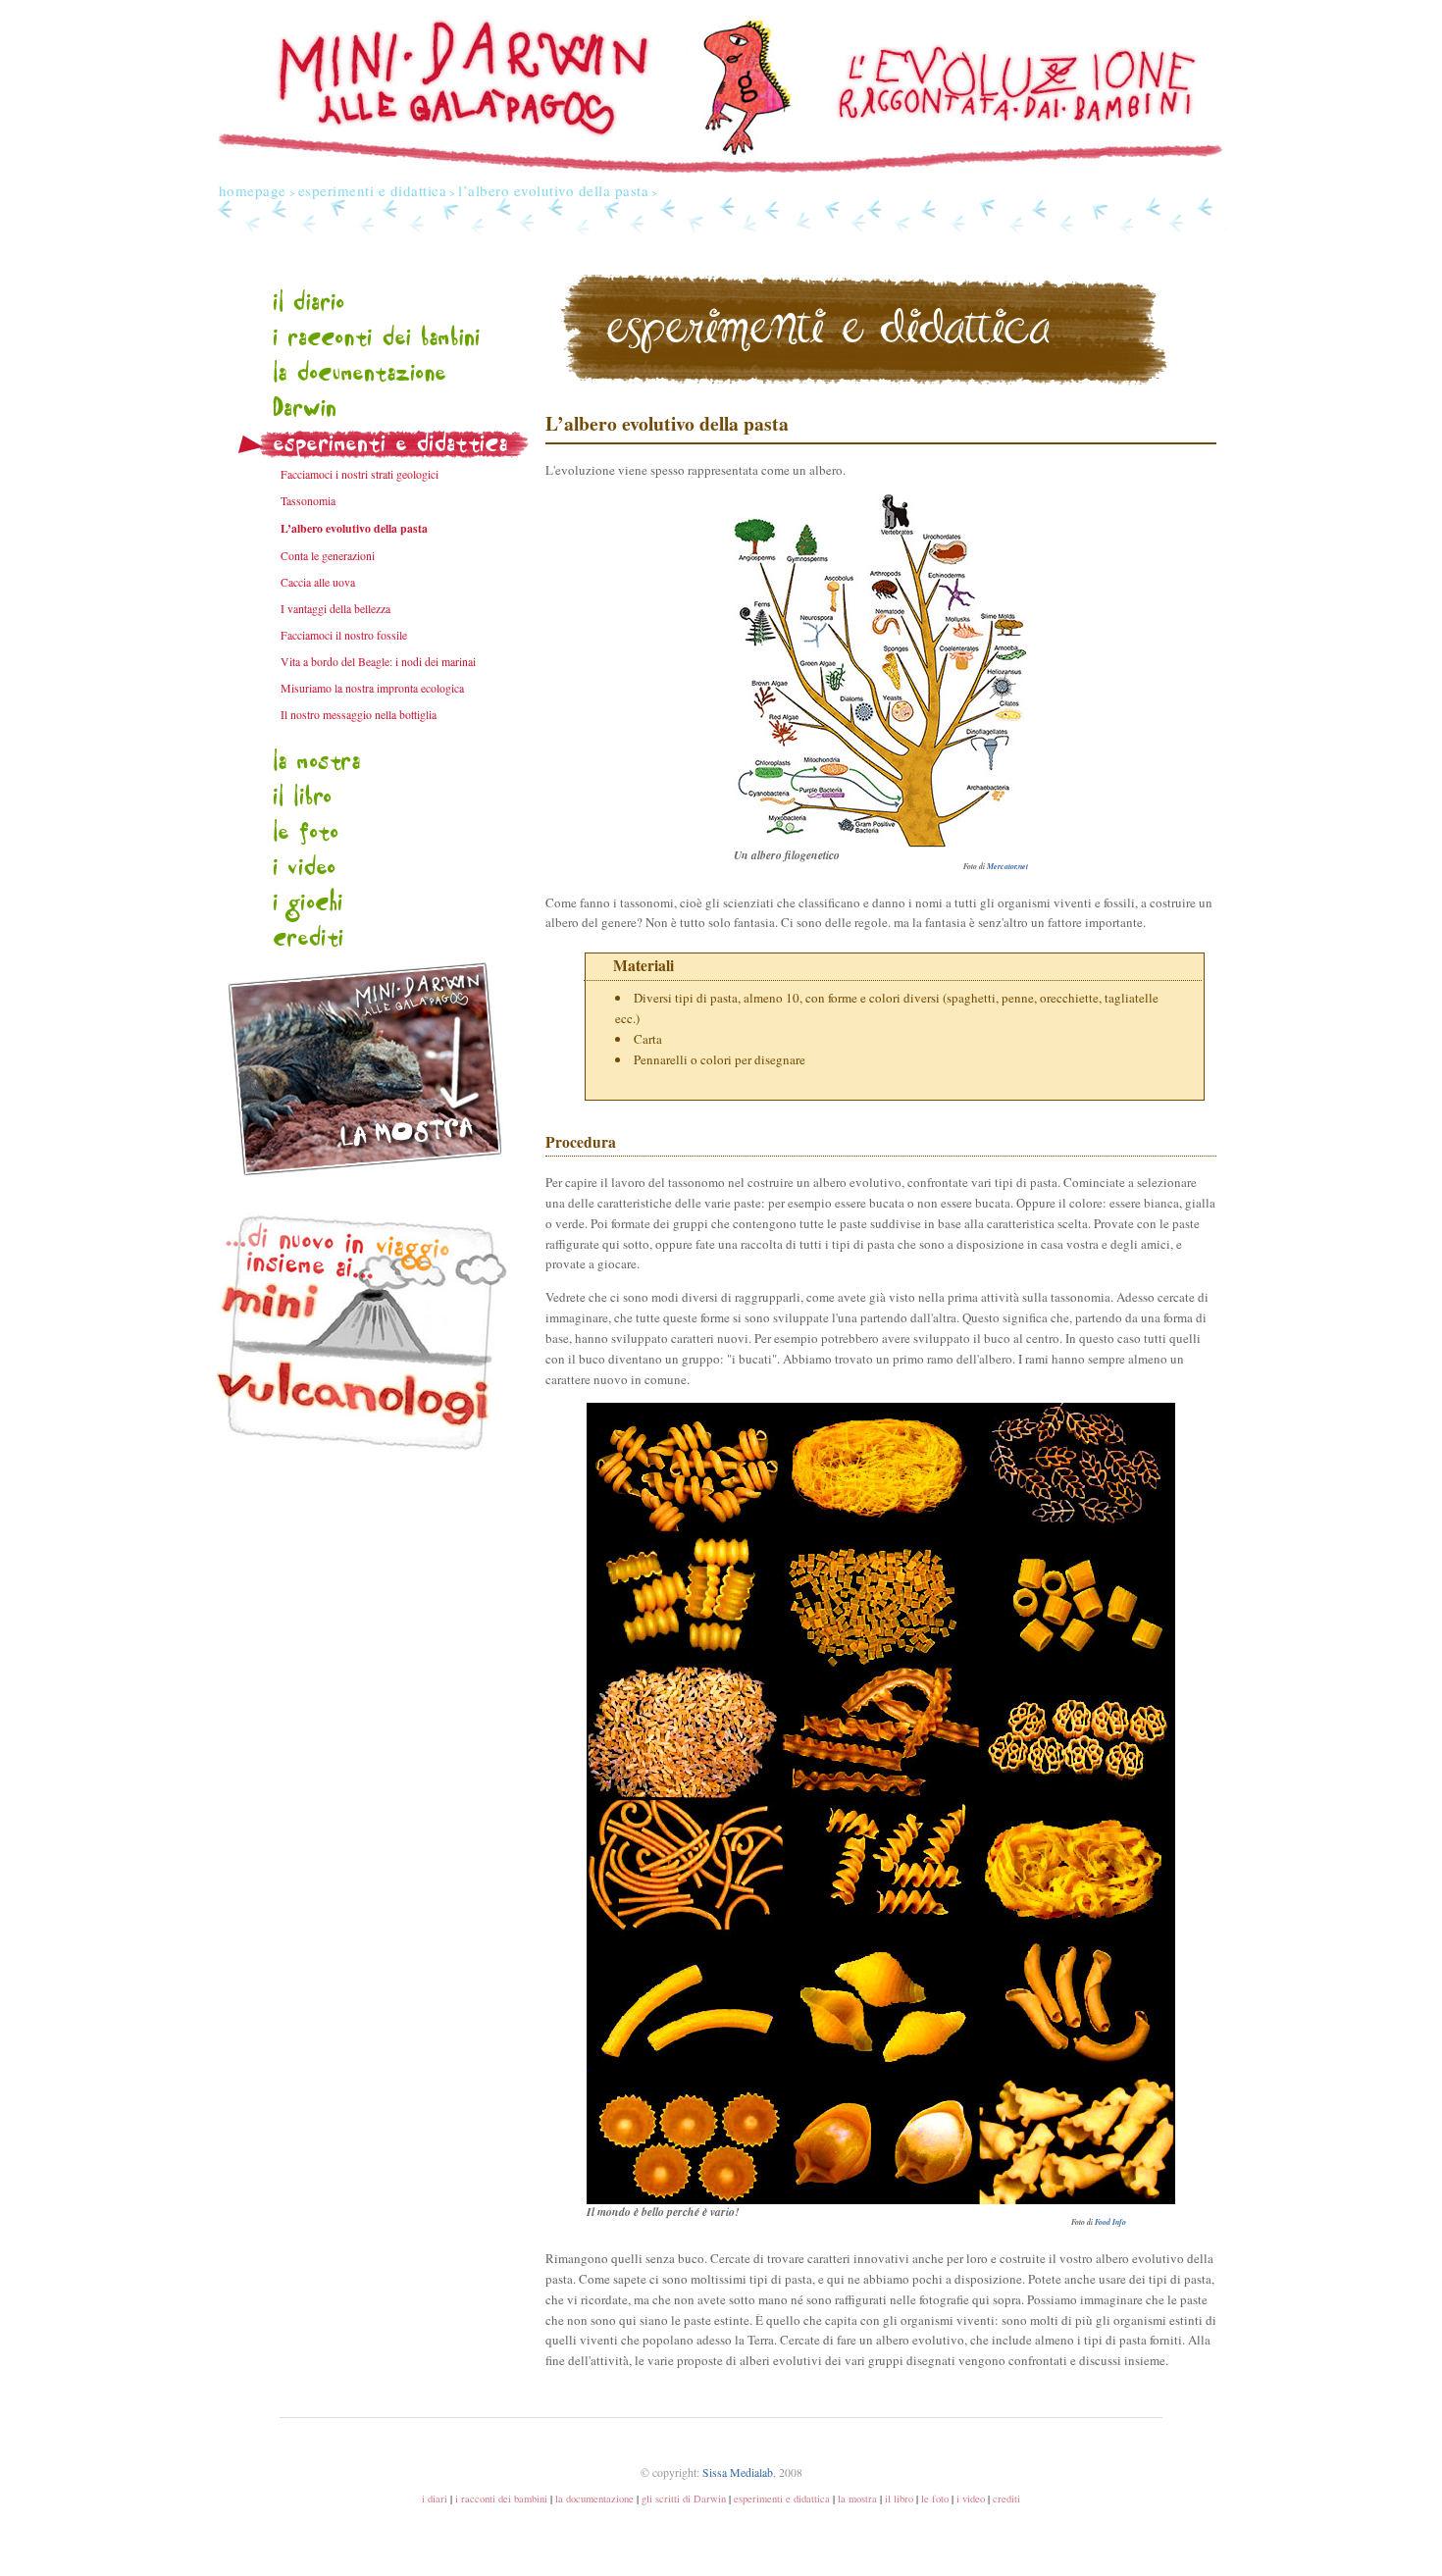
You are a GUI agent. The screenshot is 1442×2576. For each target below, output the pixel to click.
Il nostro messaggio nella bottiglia (359, 715)
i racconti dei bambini (501, 2499)
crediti (1006, 2499)
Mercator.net (1007, 866)
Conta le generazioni (328, 556)
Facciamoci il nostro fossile (344, 635)
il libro (899, 2499)
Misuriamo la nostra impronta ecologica (372, 688)
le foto (935, 2499)
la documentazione (594, 2499)
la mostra (857, 2499)
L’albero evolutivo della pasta (354, 528)
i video (971, 2499)
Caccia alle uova (318, 582)
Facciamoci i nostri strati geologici (360, 474)
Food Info (1110, 2222)
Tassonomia (308, 501)
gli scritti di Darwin (684, 2499)
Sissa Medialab (738, 2473)
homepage (253, 190)
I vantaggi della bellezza (335, 609)
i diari (435, 2499)
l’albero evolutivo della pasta (553, 190)
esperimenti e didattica (373, 190)
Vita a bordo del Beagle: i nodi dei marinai (378, 662)
